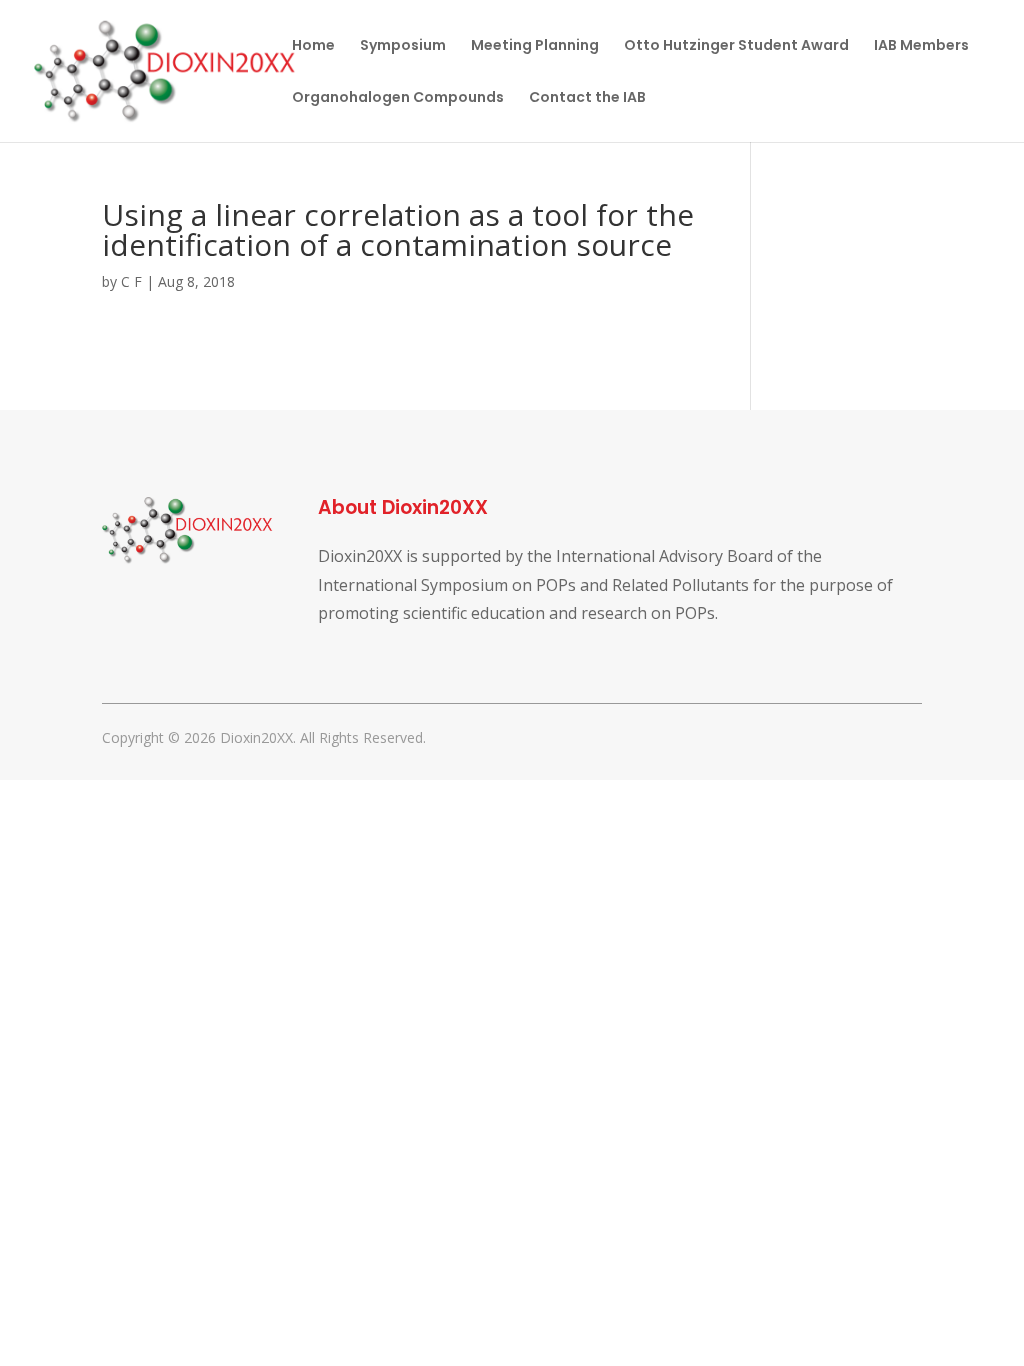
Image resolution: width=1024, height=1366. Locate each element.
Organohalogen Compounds (398, 98)
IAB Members (921, 46)
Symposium (403, 46)
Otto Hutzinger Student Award (736, 46)
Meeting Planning (535, 46)
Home (313, 46)
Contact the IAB (587, 98)
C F (131, 281)
